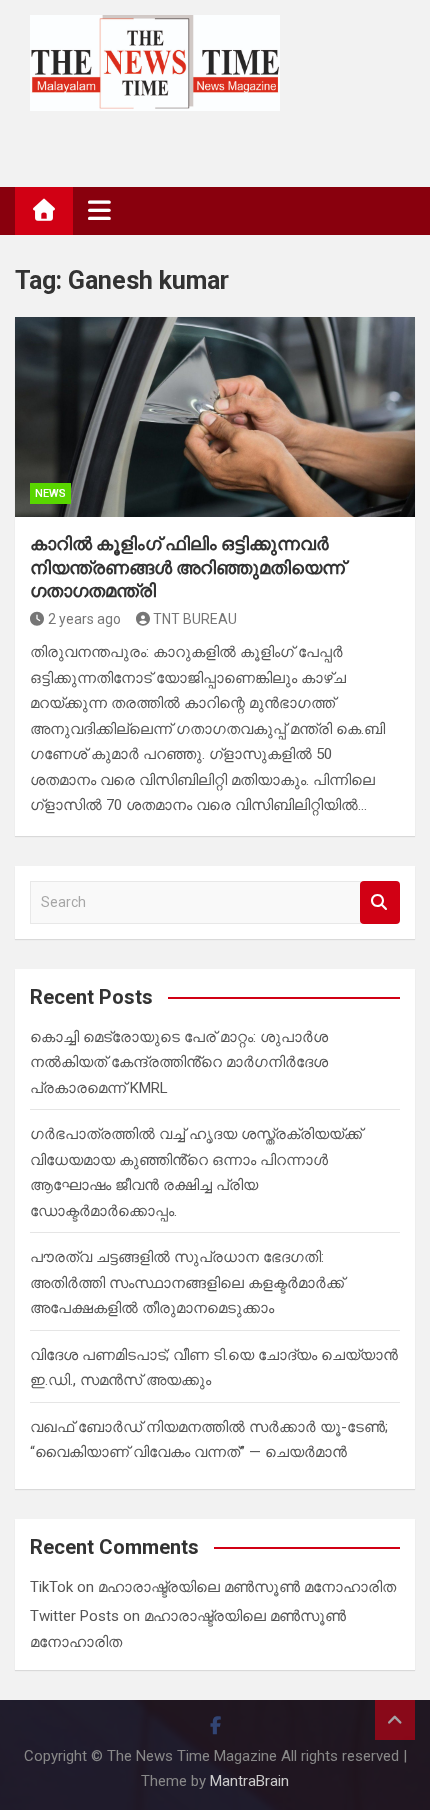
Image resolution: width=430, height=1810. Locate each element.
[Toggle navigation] (99, 210)
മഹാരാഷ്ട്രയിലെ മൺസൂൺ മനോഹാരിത (247, 1587)
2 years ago (84, 619)
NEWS (50, 493)
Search (380, 902)
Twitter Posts (74, 1616)
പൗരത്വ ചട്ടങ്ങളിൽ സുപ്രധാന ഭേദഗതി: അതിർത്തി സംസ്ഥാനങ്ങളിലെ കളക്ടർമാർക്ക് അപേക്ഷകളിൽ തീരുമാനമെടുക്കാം (187, 1282)
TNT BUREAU (195, 619)
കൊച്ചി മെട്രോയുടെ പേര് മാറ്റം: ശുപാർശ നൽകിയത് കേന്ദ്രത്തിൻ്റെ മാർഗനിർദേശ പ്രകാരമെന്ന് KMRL (179, 1062)
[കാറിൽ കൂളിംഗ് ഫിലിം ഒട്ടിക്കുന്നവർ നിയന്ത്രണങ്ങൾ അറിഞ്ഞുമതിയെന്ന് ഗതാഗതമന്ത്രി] (215, 417)
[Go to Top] (395, 1720)
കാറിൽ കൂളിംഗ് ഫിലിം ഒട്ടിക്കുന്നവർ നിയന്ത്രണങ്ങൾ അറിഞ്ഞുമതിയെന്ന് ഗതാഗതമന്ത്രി (187, 567)
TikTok (51, 1587)
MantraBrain (249, 1781)
